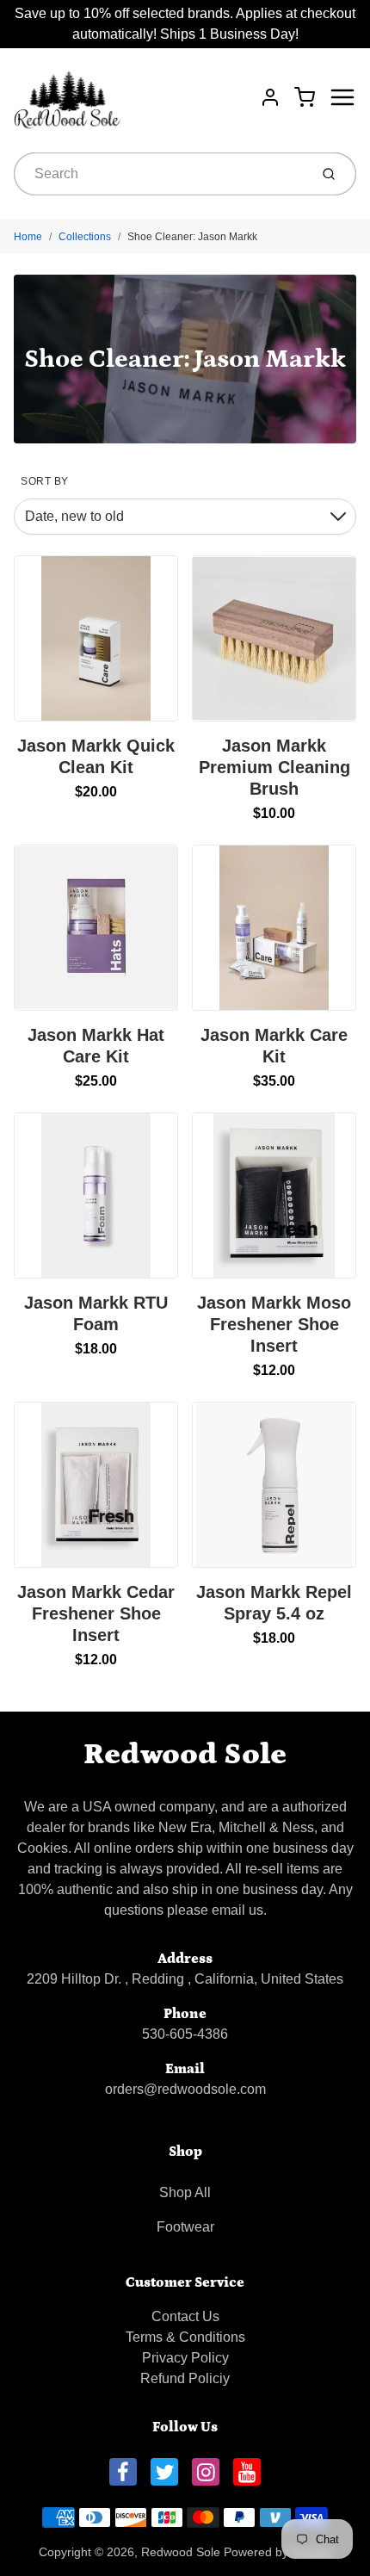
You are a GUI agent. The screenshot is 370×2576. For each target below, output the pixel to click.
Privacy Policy (185, 2358)
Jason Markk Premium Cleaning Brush (274, 767)
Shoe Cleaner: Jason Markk (192, 237)
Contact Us (185, 2316)
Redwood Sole (185, 1754)
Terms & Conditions (185, 2337)
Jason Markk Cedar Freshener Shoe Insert (96, 1613)
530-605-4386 (185, 2034)
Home (28, 237)
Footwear (185, 2227)
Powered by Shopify (278, 2552)
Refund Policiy (185, 2378)
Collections (85, 237)
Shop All (185, 2192)
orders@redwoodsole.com (185, 2089)
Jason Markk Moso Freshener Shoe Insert (274, 1324)
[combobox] (160, 174)
